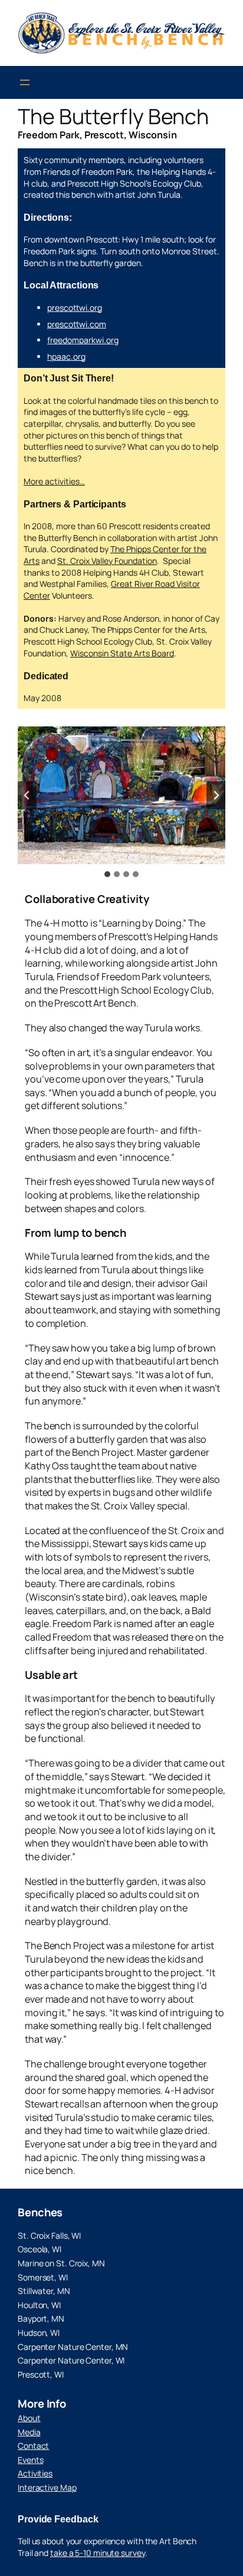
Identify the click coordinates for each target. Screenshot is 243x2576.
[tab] (107, 874)
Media (29, 2432)
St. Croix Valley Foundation (107, 561)
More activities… (54, 481)
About (29, 2418)
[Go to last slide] (27, 795)
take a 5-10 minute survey (98, 2553)
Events (30, 2460)
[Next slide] (216, 795)
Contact (33, 2446)
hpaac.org (66, 356)
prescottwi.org (75, 308)
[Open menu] (25, 82)
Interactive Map (47, 2487)
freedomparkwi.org (83, 340)
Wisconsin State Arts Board (122, 653)
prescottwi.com (77, 324)
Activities (35, 2473)
